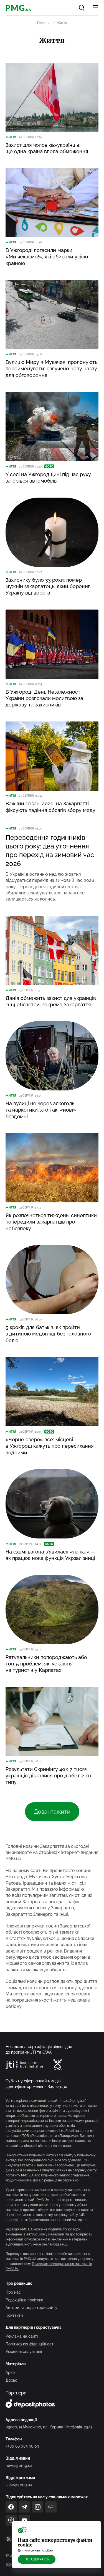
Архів (11, 2372)
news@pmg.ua (19, 2465)
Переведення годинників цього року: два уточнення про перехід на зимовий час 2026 (50, 851)
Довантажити (52, 1812)
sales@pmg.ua (19, 2485)
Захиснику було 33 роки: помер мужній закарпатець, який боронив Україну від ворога (48, 586)
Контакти (14, 2315)
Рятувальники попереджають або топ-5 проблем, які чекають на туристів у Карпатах (46, 1664)
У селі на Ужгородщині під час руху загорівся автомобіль (48, 478)
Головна (44, 23)
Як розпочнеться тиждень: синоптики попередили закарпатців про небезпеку (51, 1222)
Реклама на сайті (22, 2336)
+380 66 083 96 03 (22, 2446)
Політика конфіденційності (30, 2344)
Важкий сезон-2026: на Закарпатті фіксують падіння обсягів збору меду (50, 807)
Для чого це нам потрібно (35, 2551)
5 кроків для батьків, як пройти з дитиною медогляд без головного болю (48, 1334)
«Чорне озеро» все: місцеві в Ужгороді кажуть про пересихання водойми (50, 1446)
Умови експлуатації (24, 2352)
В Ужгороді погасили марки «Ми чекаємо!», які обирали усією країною (47, 257)
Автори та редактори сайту (31, 2308)
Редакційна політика (24, 2300)
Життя (11, 137)
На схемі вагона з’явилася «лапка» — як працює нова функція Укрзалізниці (50, 1555)
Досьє (11, 2380)
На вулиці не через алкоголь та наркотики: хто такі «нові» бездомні (41, 1110)
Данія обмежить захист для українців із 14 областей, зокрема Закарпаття (51, 1001)
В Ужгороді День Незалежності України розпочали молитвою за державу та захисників (44, 698)
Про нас (13, 2292)
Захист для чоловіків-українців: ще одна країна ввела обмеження (47, 148)
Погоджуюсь (37, 2559)
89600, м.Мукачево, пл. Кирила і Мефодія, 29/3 (49, 2427)
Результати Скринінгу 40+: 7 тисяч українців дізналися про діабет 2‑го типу (48, 1776)
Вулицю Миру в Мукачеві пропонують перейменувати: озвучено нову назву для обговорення (51, 369)
